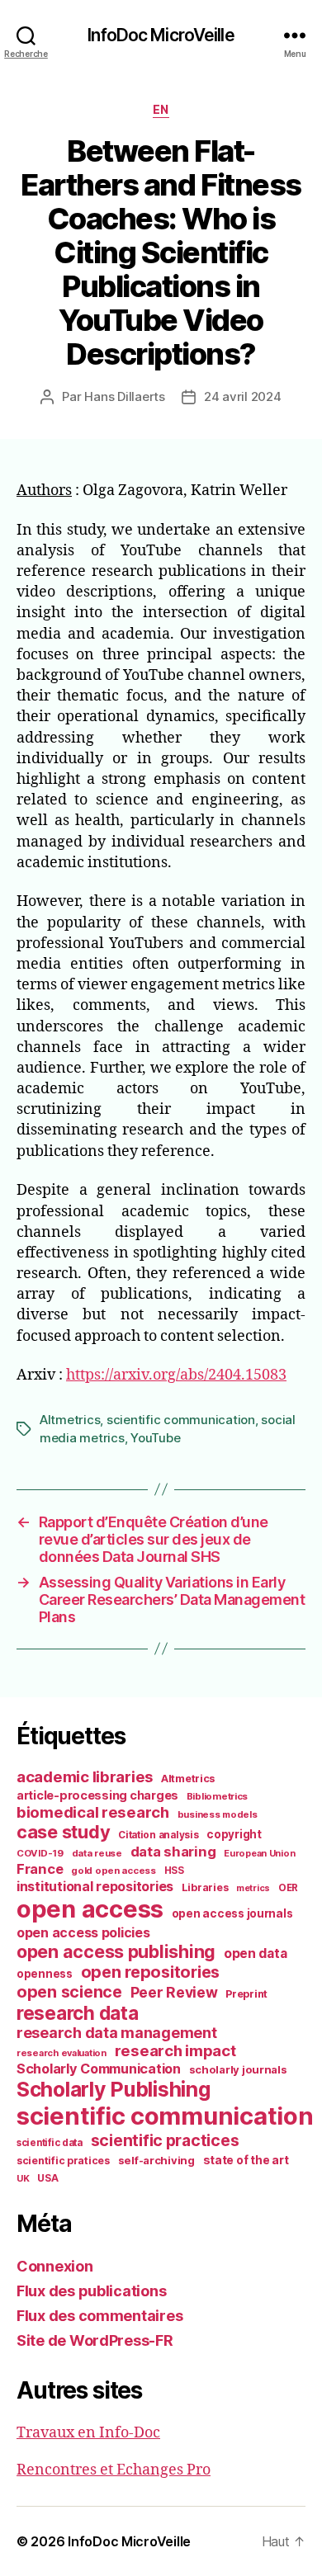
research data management (117, 2033)
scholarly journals (238, 2069)
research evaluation (62, 2053)
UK (23, 2178)
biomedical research (93, 1812)
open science (69, 1992)
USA (47, 2178)
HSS (174, 1871)
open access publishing (116, 1951)
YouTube (155, 1438)
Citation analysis (158, 1835)
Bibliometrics (218, 1796)
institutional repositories (95, 1886)
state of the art (246, 2160)
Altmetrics (70, 1420)
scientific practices (165, 2140)
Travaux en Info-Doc (88, 2433)
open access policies (83, 1932)
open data (256, 1953)
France (40, 1869)
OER (288, 1888)
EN (161, 109)
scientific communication (181, 1420)
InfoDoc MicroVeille (161, 35)
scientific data (50, 2143)
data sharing (173, 1852)
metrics (253, 1888)
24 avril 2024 (243, 396)
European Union (259, 1853)
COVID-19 (40, 1853)
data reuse (97, 1853)
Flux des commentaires (99, 2316)
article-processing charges (97, 1795)
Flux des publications (91, 2291)
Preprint (246, 1994)
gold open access (114, 1871)
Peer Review (174, 1992)
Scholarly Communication (99, 2069)
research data (78, 2013)
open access (90, 1909)
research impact (175, 2050)
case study (63, 1832)
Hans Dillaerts (124, 396)
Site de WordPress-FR (95, 2340)
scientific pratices (63, 2161)
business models (218, 1814)
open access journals (232, 1913)
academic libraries (85, 1776)
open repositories (150, 1972)
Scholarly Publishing (114, 2089)
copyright (234, 1834)
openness (45, 1974)
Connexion (55, 2266)
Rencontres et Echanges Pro (114, 2470)
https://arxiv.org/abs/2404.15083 (176, 1375)
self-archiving (156, 2160)
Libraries (205, 1887)
